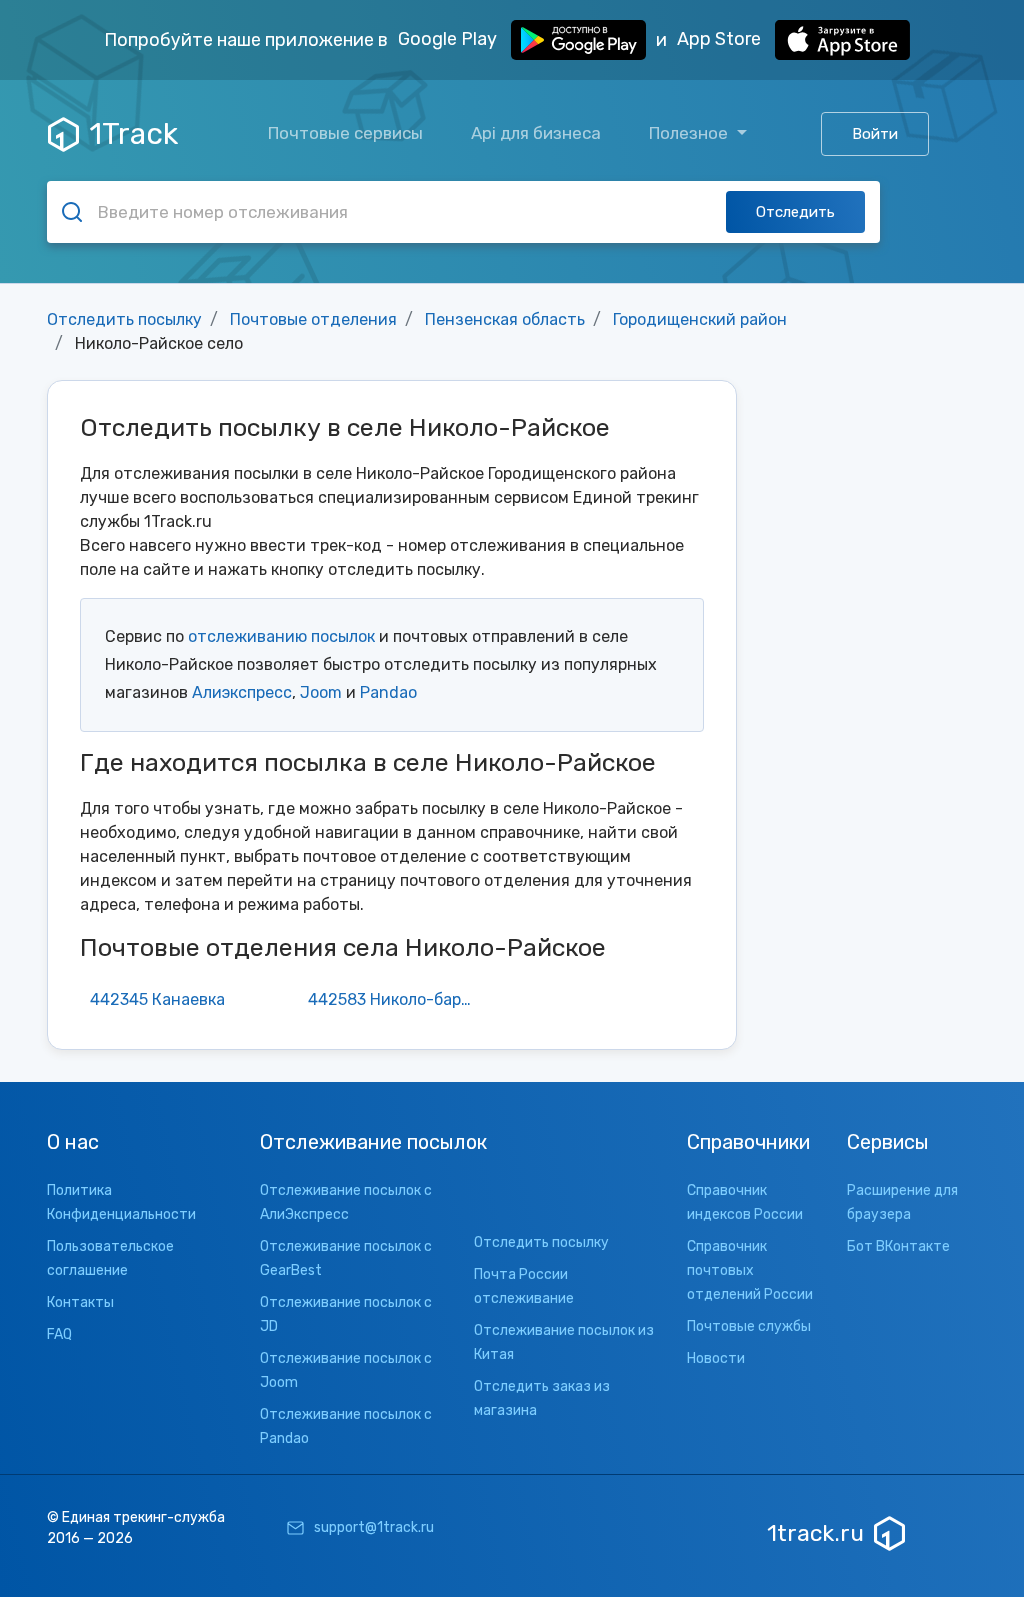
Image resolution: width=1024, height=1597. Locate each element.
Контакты (80, 1302)
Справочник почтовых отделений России (750, 1270)
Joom (321, 692)
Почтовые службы (749, 1326)
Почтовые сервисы (345, 133)
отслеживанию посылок (281, 636)
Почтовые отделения (313, 319)
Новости (716, 1358)
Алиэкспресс (242, 692)
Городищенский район (700, 319)
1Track (133, 134)
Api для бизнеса (536, 133)
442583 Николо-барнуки (397, 999)
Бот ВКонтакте (898, 1246)
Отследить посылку (124, 319)
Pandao (388, 692)
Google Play (449, 39)
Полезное (690, 133)
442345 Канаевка (157, 999)
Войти (875, 134)
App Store (721, 39)
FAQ (59, 1334)
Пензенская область (505, 319)
